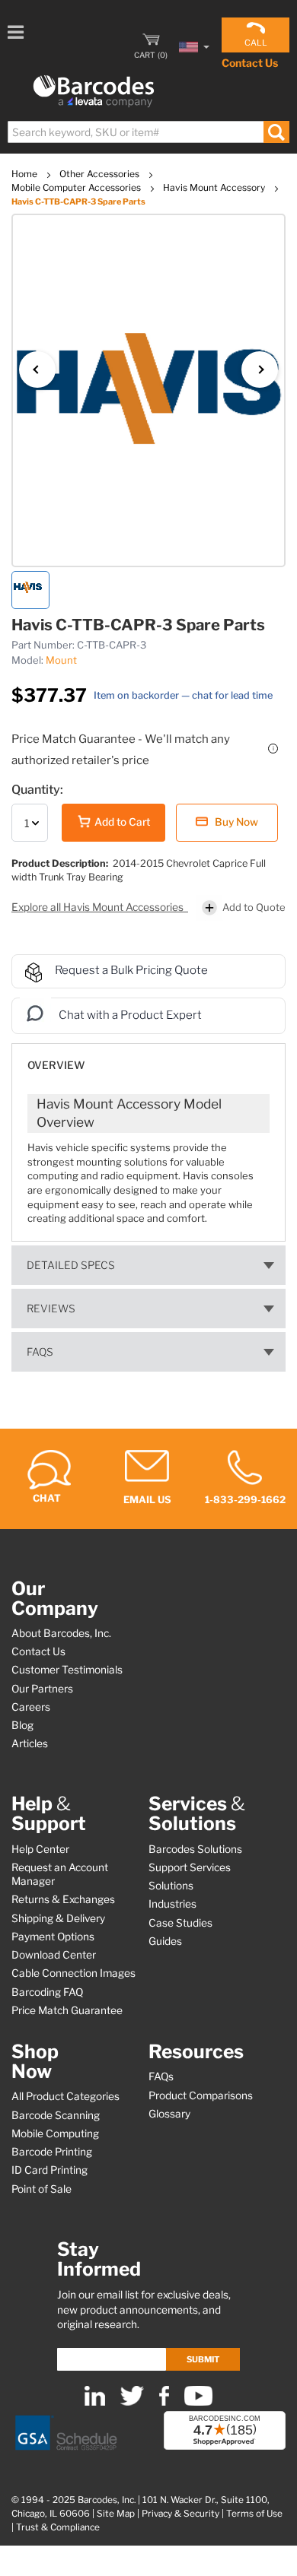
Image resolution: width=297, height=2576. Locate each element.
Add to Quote (254, 907)
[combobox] (148, 132)
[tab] (148, 1058)
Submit (203, 2359)
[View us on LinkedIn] (95, 2402)
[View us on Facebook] (164, 2402)
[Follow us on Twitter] (132, 2402)
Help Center (40, 1849)
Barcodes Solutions (195, 1849)
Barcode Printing (52, 2152)
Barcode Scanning (56, 2115)
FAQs (40, 1352)
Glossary (169, 2114)
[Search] (276, 132)
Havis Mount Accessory (215, 187)
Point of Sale (42, 2189)
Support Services (190, 1867)
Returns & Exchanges (63, 1899)
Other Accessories (101, 174)
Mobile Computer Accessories (77, 187)
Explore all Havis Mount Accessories (99, 907)
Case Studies (180, 1923)
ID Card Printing (49, 2170)
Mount (61, 660)
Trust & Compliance (58, 2527)
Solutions (171, 1886)
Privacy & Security (180, 2514)
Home (26, 174)
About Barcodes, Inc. (61, 1633)
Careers (31, 1707)
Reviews (51, 1309)
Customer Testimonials (67, 1670)
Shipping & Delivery (58, 1918)
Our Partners (42, 1689)
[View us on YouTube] (198, 2402)
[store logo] (94, 92)
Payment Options (53, 1937)
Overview (56, 1065)
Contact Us (250, 63)
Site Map (116, 2514)
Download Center (54, 1955)
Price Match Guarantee (67, 2010)
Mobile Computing (55, 2133)
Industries (172, 1904)
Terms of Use (254, 2514)
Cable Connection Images (73, 1973)
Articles (30, 1743)
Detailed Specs (71, 1265)
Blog (22, 1725)
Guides (165, 1941)
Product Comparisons (201, 2095)
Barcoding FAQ (47, 1992)
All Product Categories (65, 2096)
